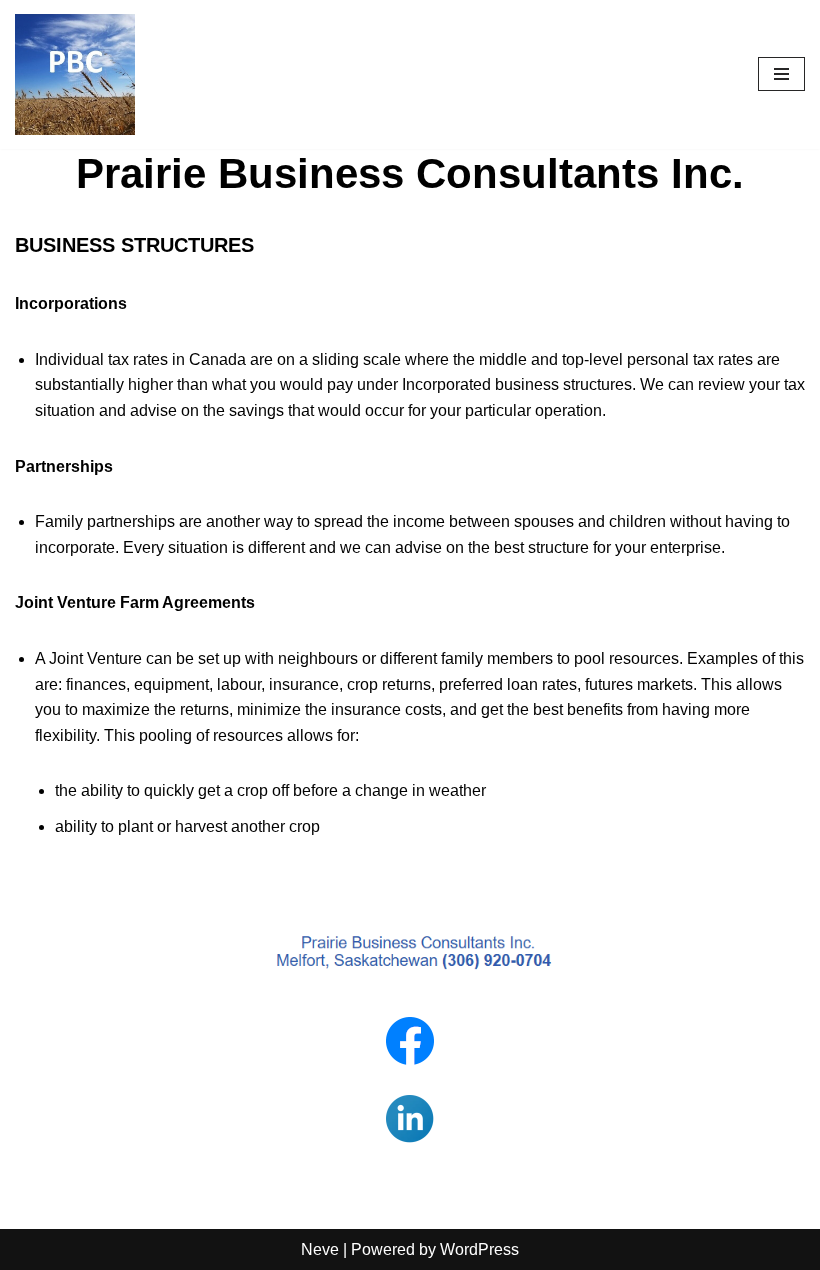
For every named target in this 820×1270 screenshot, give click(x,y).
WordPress (479, 1249)
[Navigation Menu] (781, 74)
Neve (320, 1249)
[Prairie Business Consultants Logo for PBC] (75, 74)
